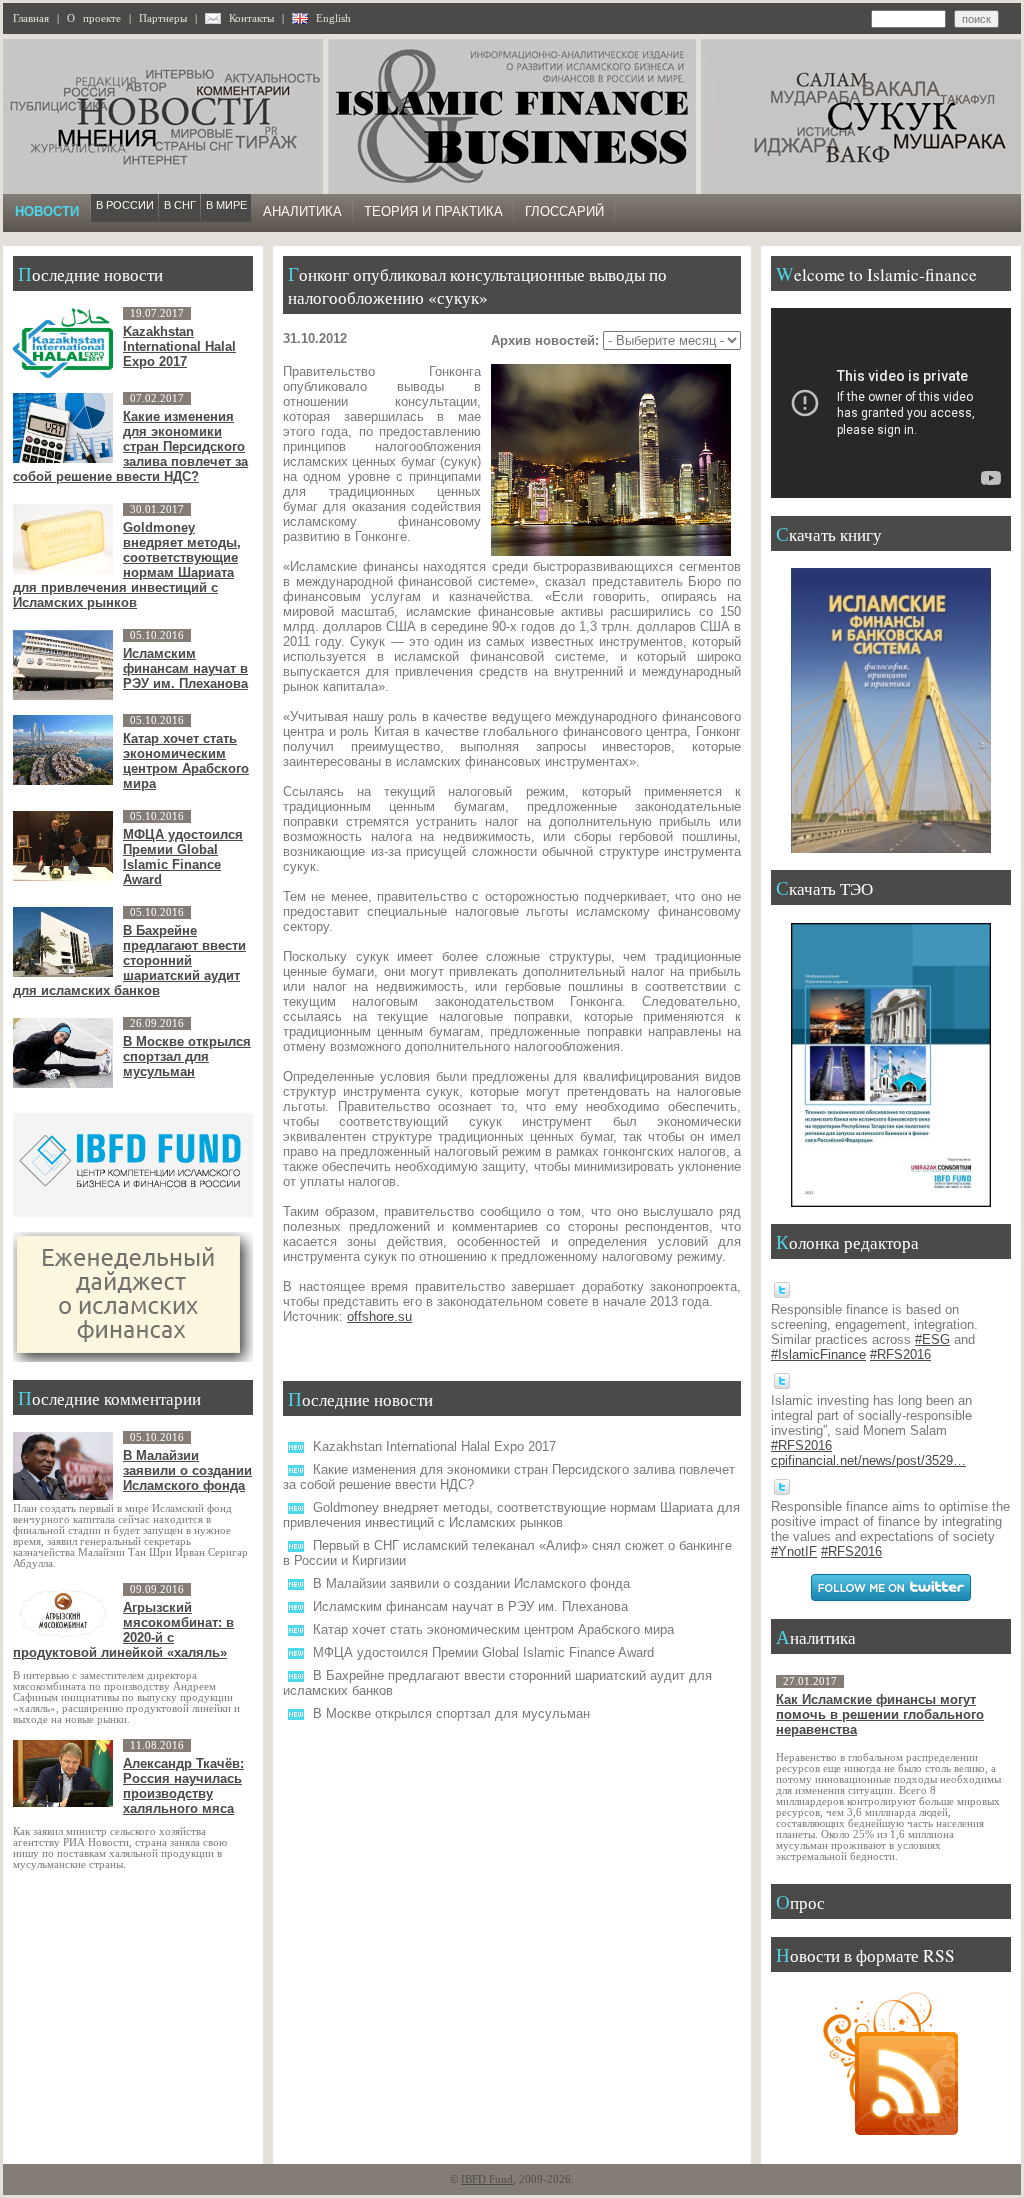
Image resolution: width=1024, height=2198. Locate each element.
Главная (31, 18)
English (333, 18)
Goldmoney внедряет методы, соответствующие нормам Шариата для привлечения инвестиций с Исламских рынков (511, 1515)
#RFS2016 (900, 1354)
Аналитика (302, 211)
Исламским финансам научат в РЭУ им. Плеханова (470, 1606)
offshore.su (379, 1316)
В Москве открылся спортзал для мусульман (451, 1713)
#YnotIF (794, 1551)
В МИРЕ (226, 205)
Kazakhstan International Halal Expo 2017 (434, 1446)
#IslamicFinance (818, 1354)
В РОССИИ (125, 205)
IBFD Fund (487, 2179)
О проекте (94, 18)
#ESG (932, 1339)
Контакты (251, 18)
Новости (47, 211)
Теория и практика (433, 211)
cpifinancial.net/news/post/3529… (868, 1460)
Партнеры (163, 18)
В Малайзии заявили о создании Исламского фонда (471, 1583)
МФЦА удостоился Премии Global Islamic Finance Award (483, 1652)
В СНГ (180, 205)
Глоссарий (564, 211)
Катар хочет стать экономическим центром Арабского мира (493, 1629)
